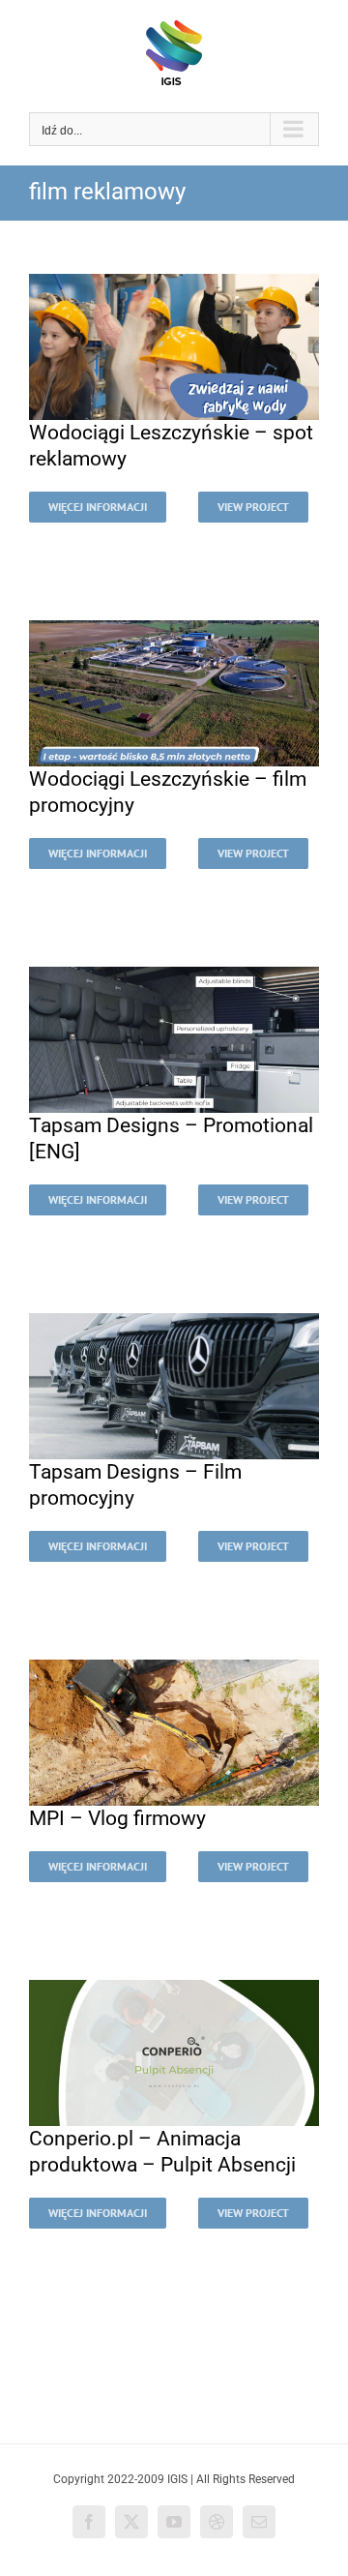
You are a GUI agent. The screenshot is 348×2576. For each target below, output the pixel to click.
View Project (253, 507)
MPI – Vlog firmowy (117, 1818)
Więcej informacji (98, 507)
